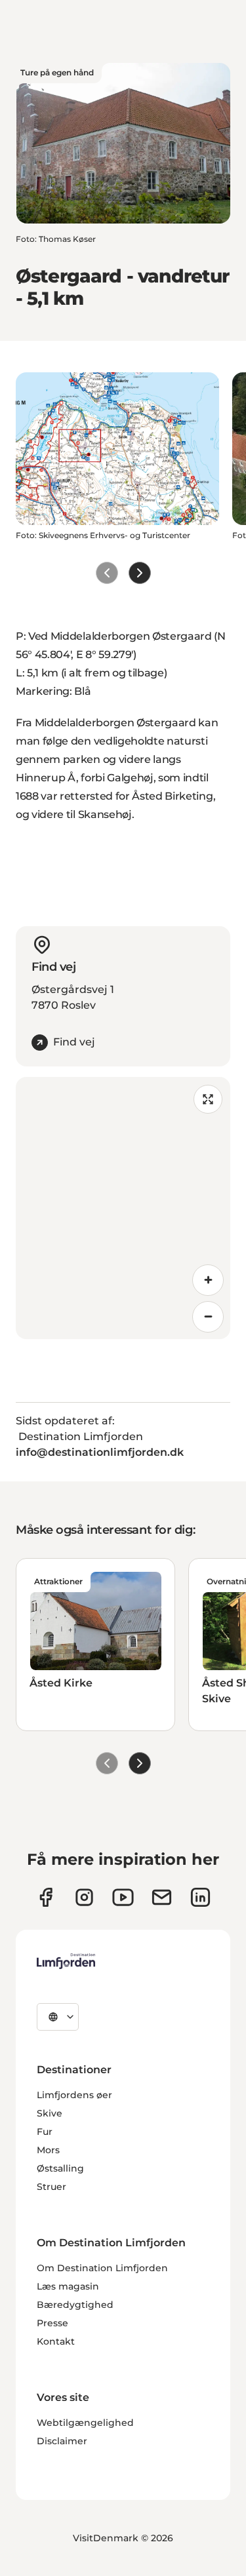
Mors (48, 2150)
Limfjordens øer (74, 2095)
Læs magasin (68, 2286)
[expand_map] (208, 1099)
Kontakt (56, 2341)
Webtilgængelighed (85, 2423)
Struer (51, 2187)
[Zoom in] (208, 1280)
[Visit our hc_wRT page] (162, 1897)
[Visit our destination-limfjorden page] (200, 1897)
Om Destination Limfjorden (102, 2268)
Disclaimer (62, 2441)
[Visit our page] (46, 1897)
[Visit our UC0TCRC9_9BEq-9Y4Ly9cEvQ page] (123, 1897)
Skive (50, 2113)
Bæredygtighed (75, 2305)
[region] (123, 1208)
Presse (52, 2323)
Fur (45, 2132)
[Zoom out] (208, 1317)
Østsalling (60, 2168)
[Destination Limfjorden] (66, 1961)
